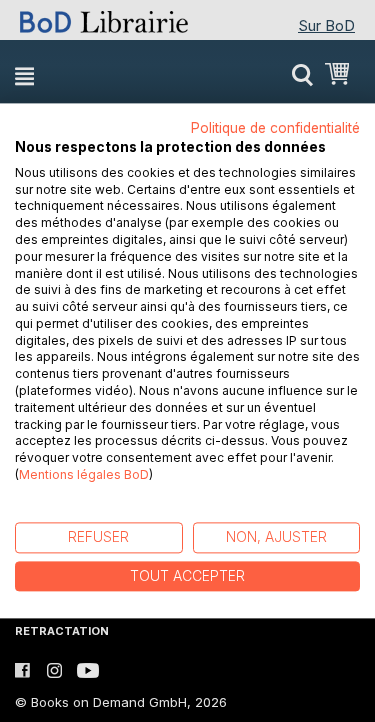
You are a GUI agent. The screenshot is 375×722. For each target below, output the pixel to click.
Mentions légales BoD (84, 474)
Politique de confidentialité (275, 128)
